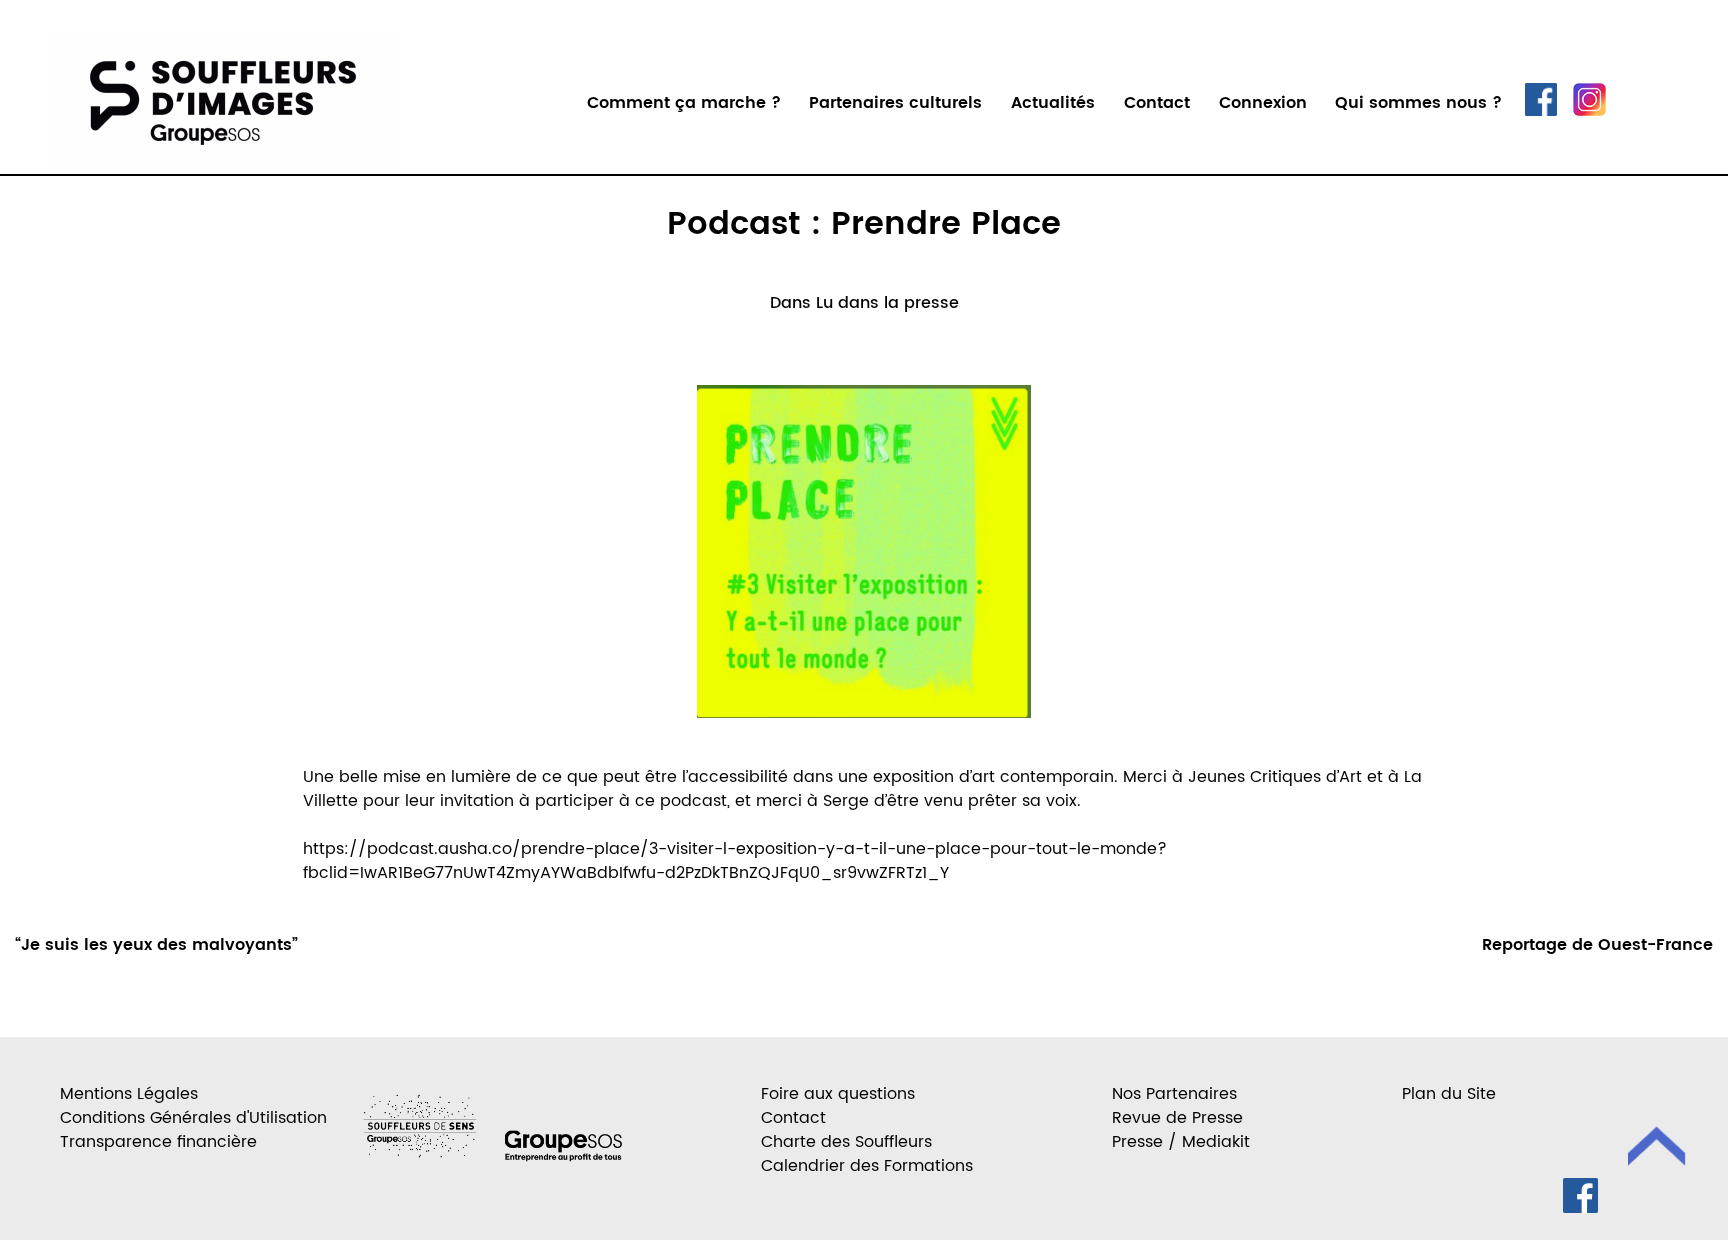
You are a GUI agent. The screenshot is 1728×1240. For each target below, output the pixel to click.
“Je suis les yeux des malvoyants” (156, 945)
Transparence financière (158, 1142)
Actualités (1053, 103)
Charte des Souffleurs (846, 1142)
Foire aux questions (838, 1094)
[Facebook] (1541, 111)
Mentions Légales (129, 1094)
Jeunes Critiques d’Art (1275, 777)
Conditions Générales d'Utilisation (193, 1118)
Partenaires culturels (895, 103)
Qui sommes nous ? (1418, 103)
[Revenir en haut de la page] (1658, 1150)
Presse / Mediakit (1181, 1142)
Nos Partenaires (1174, 1094)
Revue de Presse (1177, 1118)
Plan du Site (1449, 1094)
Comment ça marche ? (684, 103)
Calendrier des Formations (867, 1166)
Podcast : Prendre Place (864, 225)
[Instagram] (1589, 111)
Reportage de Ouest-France (1597, 945)
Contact (1157, 103)
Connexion (1263, 103)
